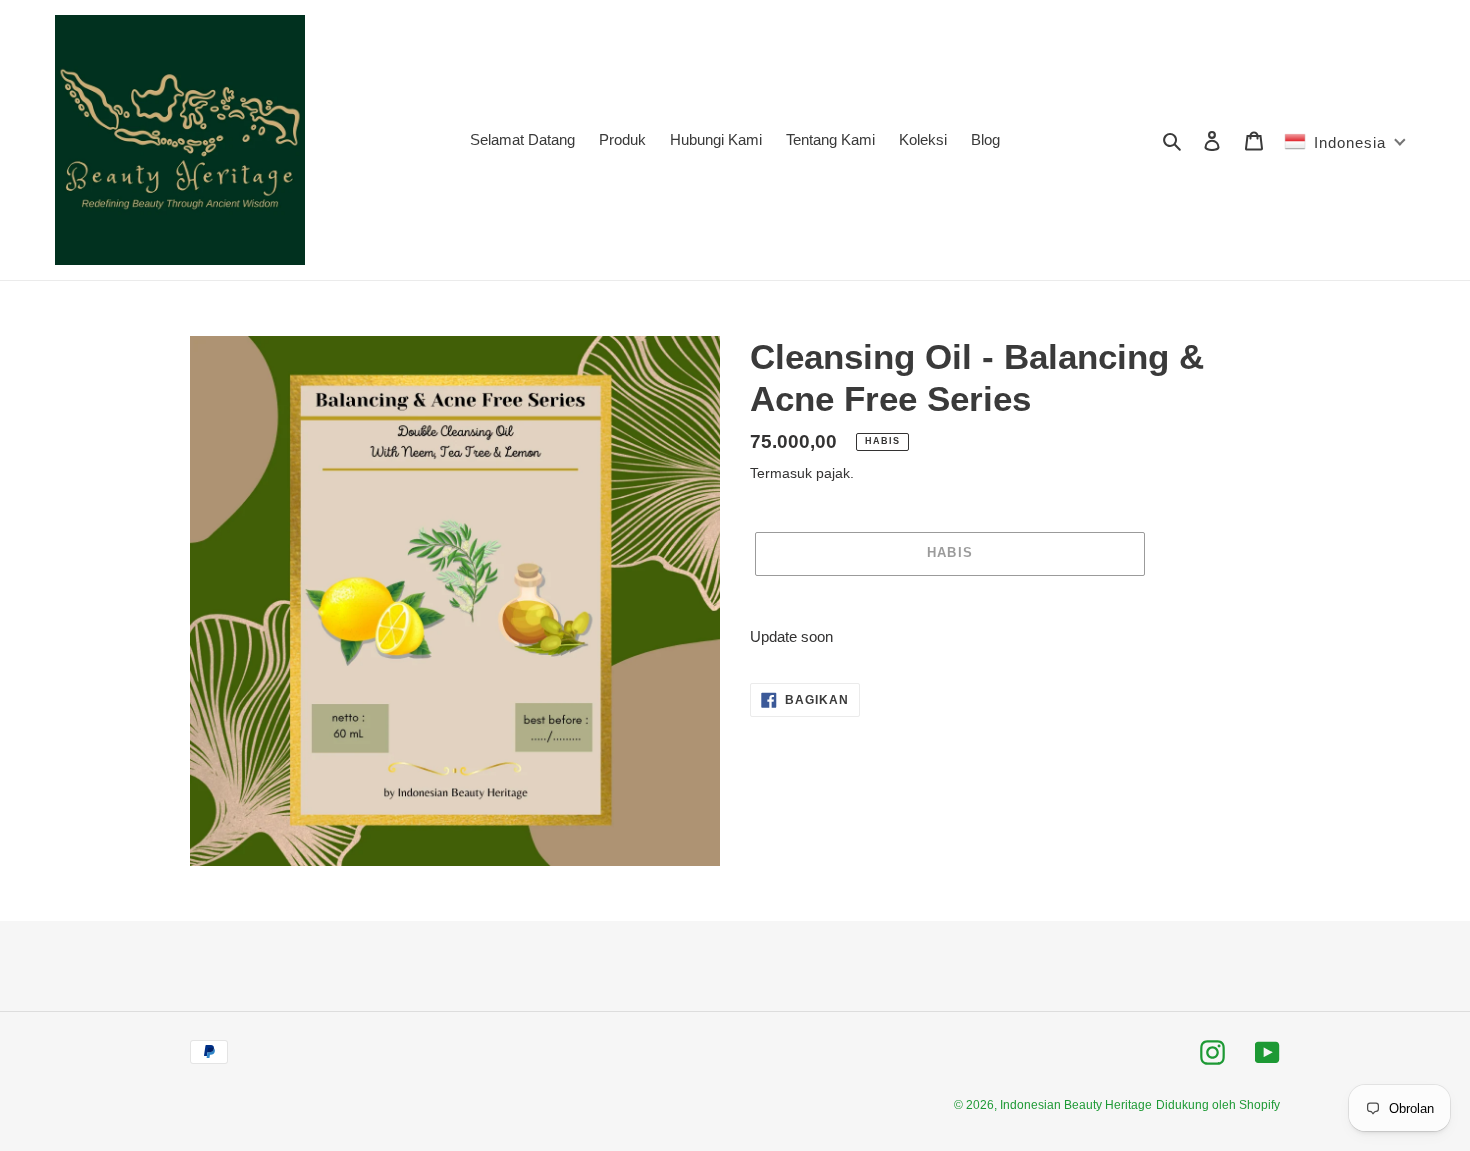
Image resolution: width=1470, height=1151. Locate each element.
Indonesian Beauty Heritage (1076, 1105)
